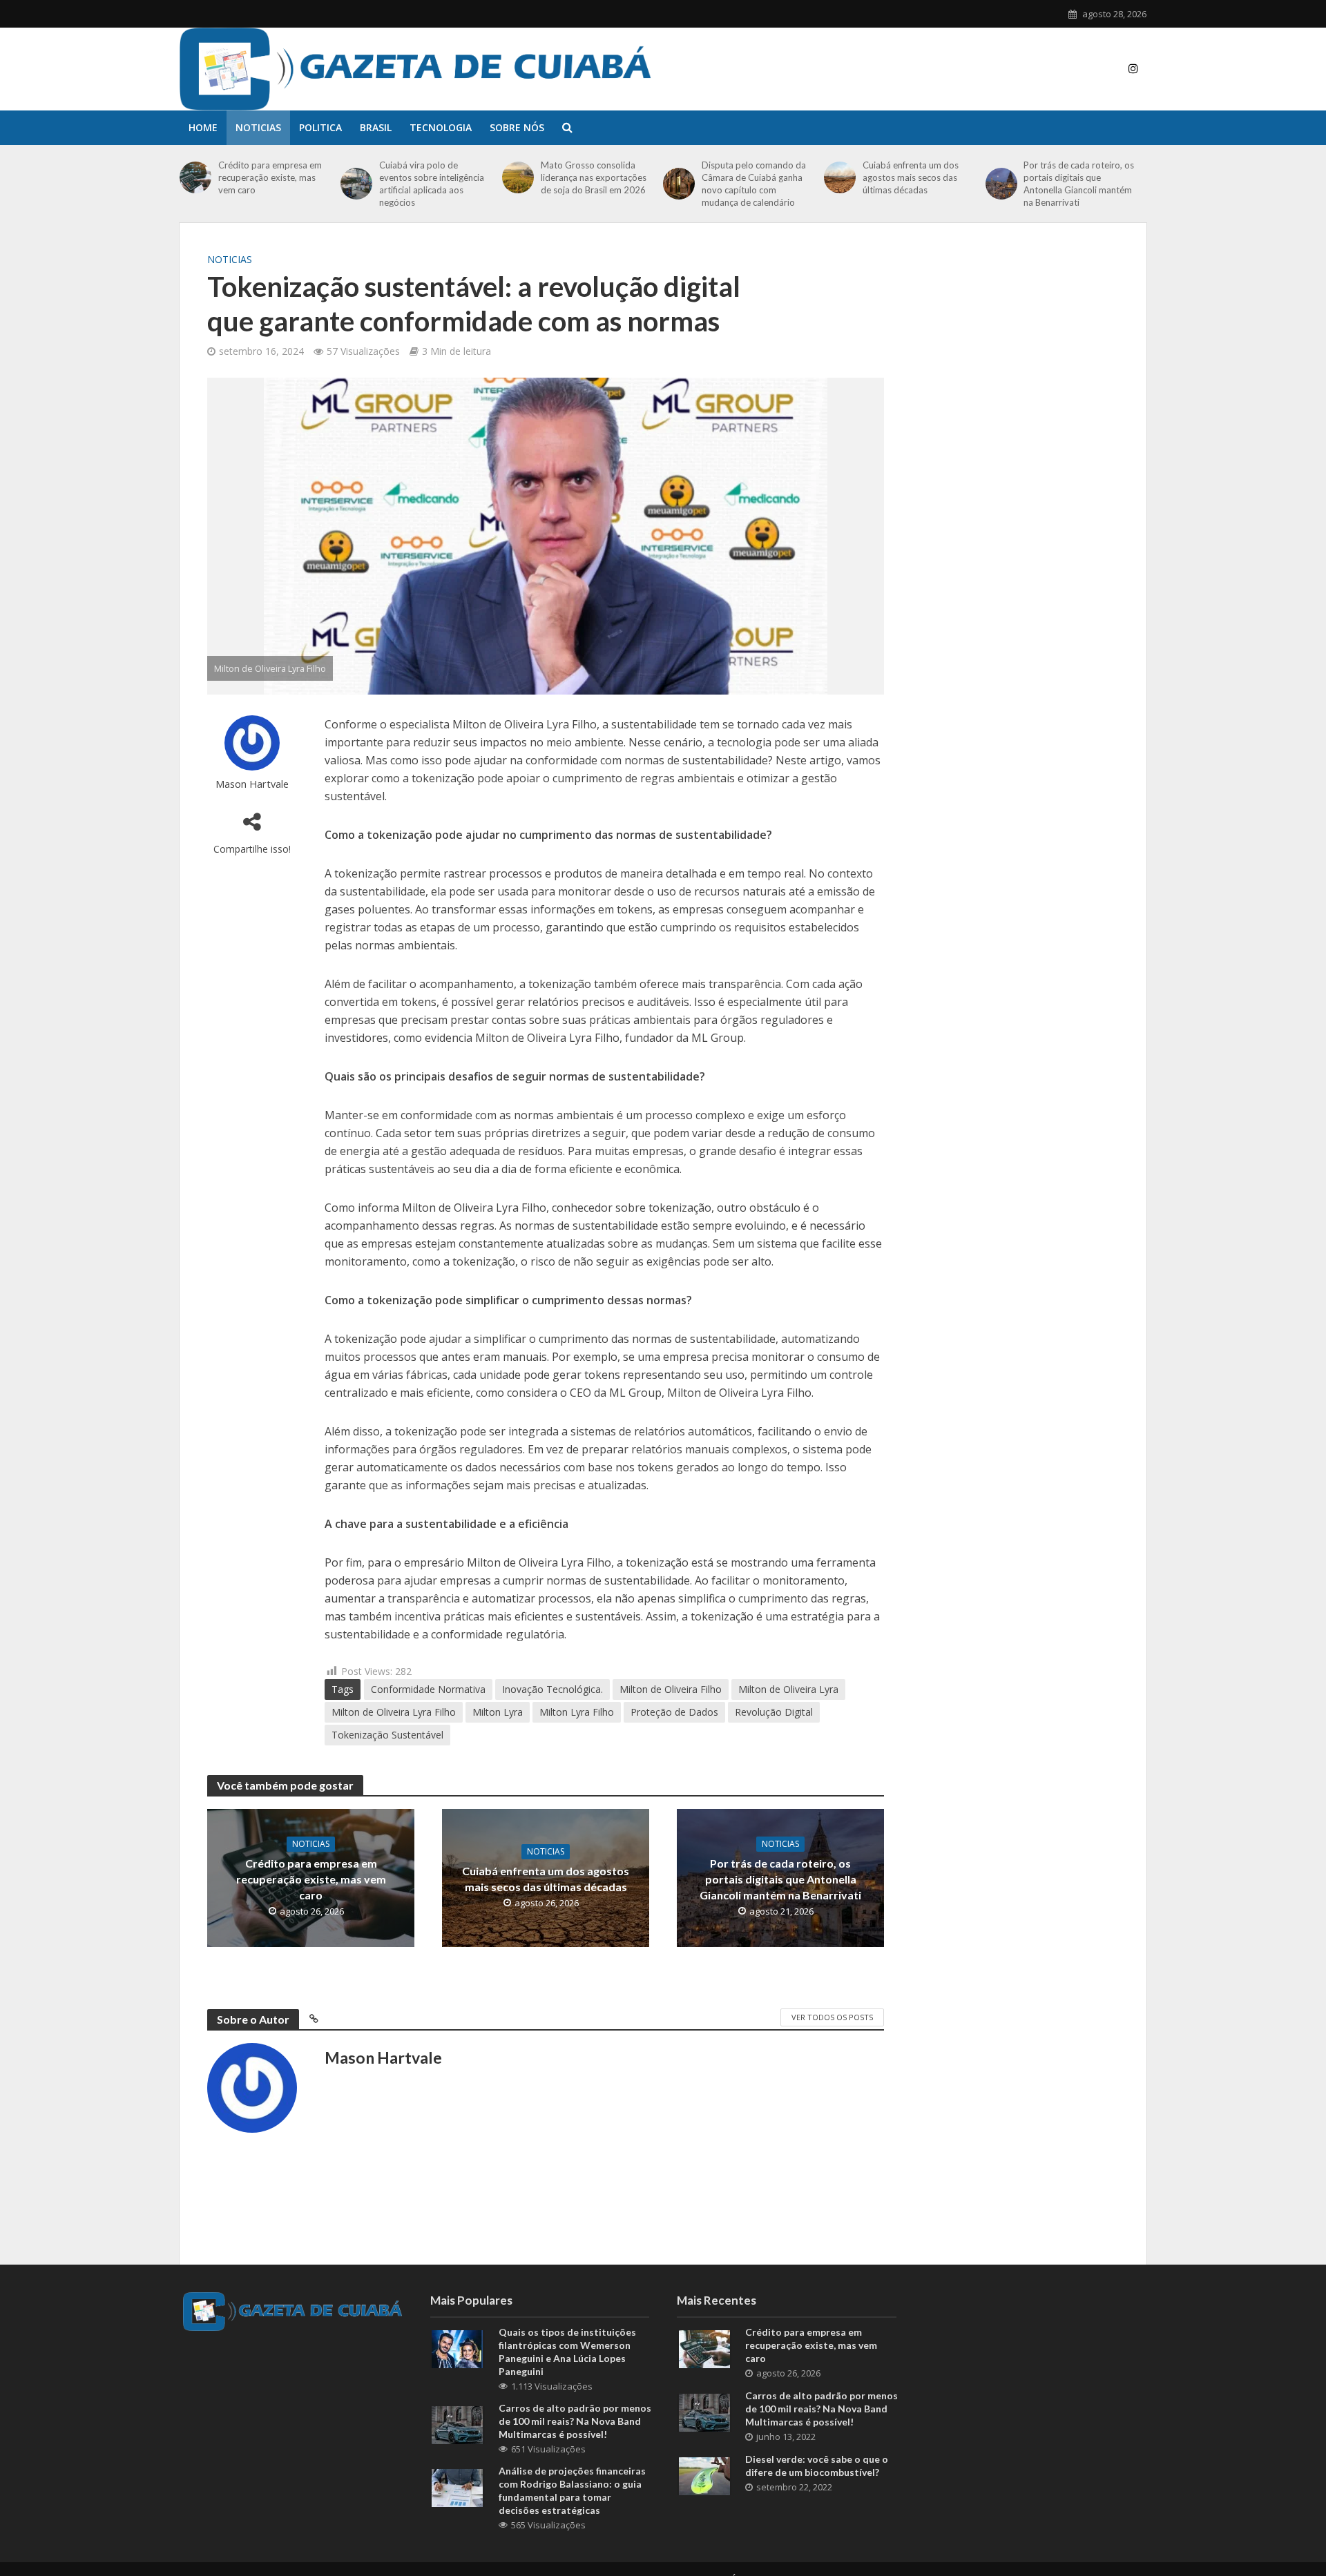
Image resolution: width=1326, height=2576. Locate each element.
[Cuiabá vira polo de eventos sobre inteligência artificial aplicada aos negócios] (356, 184)
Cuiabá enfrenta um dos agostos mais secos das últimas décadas (911, 177)
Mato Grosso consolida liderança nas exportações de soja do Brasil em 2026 (594, 177)
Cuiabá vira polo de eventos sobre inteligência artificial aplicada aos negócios (432, 184)
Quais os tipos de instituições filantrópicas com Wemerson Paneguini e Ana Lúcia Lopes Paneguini (567, 2352)
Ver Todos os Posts (832, 2017)
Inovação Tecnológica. (552, 1689)
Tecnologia (441, 127)
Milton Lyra (498, 1712)
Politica (320, 127)
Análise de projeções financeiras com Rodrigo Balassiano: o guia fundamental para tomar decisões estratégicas (572, 2490)
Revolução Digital (774, 1712)
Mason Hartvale (252, 784)
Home (203, 127)
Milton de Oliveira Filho (671, 1689)
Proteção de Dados (674, 1712)
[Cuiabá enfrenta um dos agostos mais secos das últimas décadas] (840, 177)
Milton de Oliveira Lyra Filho (394, 1712)
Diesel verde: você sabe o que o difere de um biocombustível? (817, 2466)
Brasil (376, 127)
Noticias (258, 127)
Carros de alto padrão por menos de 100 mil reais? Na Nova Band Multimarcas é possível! (575, 2421)
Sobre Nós (517, 127)
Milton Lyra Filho (577, 1712)
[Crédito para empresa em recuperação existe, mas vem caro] (195, 177)
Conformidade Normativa (428, 1689)
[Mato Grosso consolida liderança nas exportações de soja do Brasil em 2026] (518, 177)
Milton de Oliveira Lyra (788, 1689)
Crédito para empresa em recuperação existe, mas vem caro (270, 177)
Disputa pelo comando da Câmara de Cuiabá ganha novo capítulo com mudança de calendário (754, 184)
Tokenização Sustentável (387, 1735)
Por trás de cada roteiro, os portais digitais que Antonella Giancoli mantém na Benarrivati (1079, 184)
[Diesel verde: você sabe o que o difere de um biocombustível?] (704, 2475)
